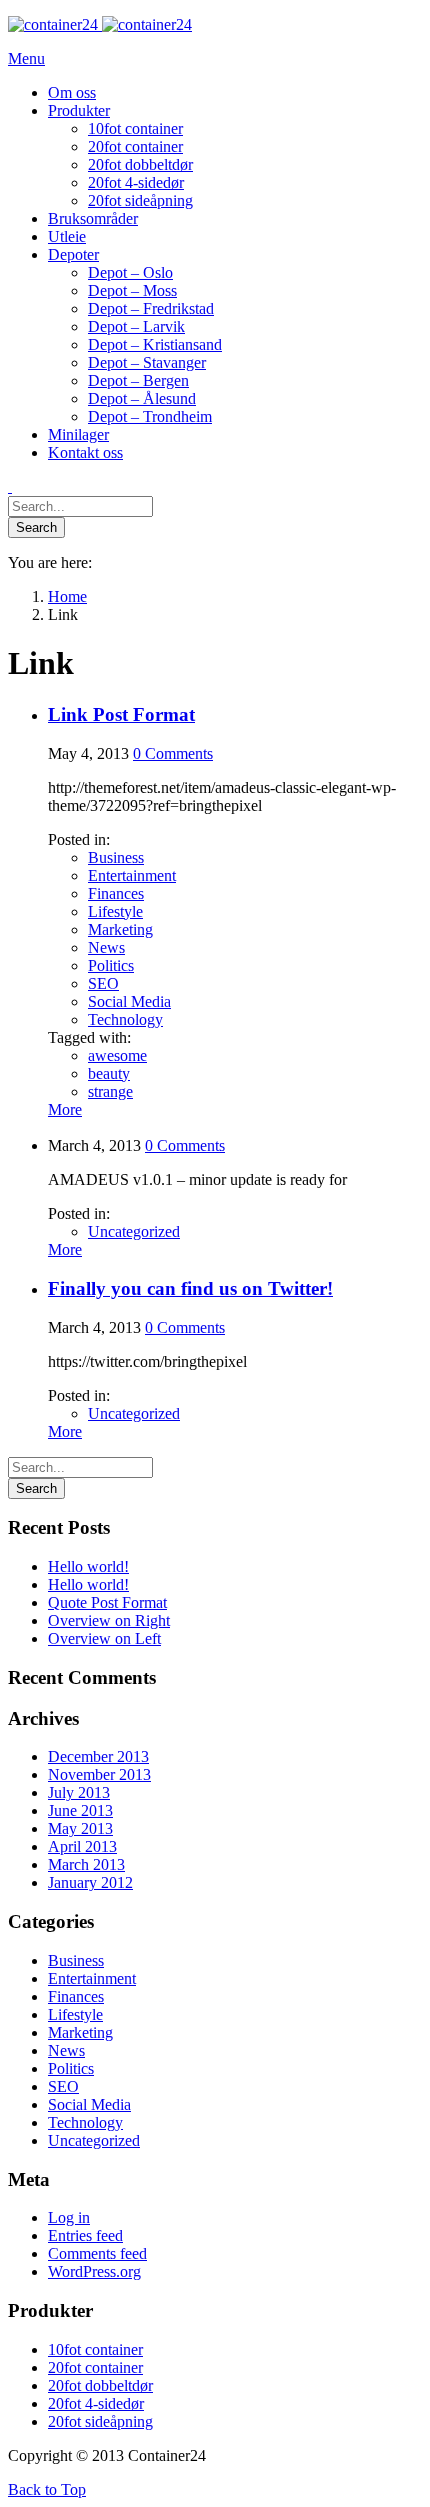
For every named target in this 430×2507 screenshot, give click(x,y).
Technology (125, 1019)
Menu (26, 58)
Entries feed (85, 2235)
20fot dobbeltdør (100, 2385)
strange (110, 1091)
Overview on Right (109, 1620)
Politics (111, 965)
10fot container (95, 2349)
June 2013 (80, 1810)
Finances (116, 893)
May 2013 (80, 1828)
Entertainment (132, 875)
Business (116, 857)
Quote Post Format (107, 1602)
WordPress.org (94, 2271)
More (65, 1109)
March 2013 (86, 1864)
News (106, 947)
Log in (69, 2217)
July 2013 (79, 1792)
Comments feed (97, 2253)
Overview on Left (104, 1638)
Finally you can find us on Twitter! (190, 1288)
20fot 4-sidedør (96, 2403)
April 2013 (82, 1846)
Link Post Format (121, 714)
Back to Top (47, 2489)
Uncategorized (134, 1231)
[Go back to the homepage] (100, 24)
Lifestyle (115, 911)
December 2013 (98, 1756)
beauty (109, 1073)
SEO (103, 983)
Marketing (120, 929)
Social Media (129, 1001)
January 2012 (90, 1882)
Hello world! (88, 1566)
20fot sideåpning (100, 2421)
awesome (117, 1055)
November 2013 (99, 1774)
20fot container (95, 2367)
